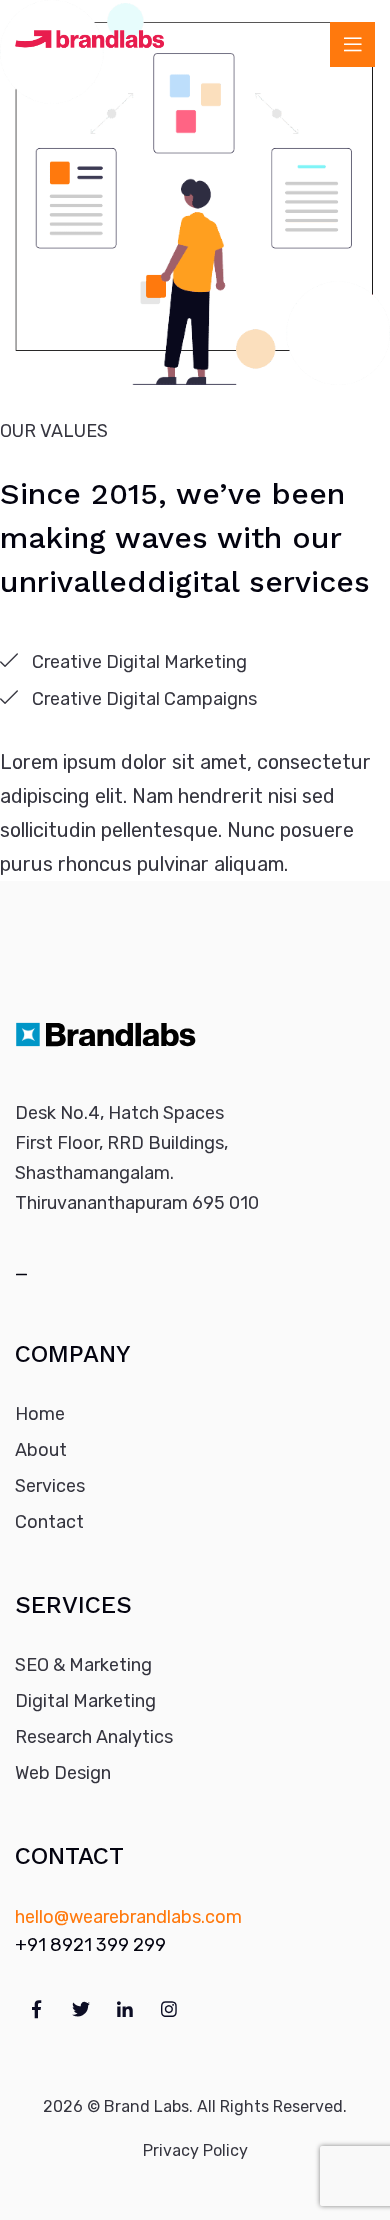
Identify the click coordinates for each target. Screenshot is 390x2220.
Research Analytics (94, 1737)
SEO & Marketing (83, 1665)
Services (50, 1486)
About (41, 1450)
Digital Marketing (85, 1701)
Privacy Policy (195, 2150)
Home (40, 1414)
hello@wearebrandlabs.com (128, 1917)
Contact (49, 1522)
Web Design (63, 1773)
